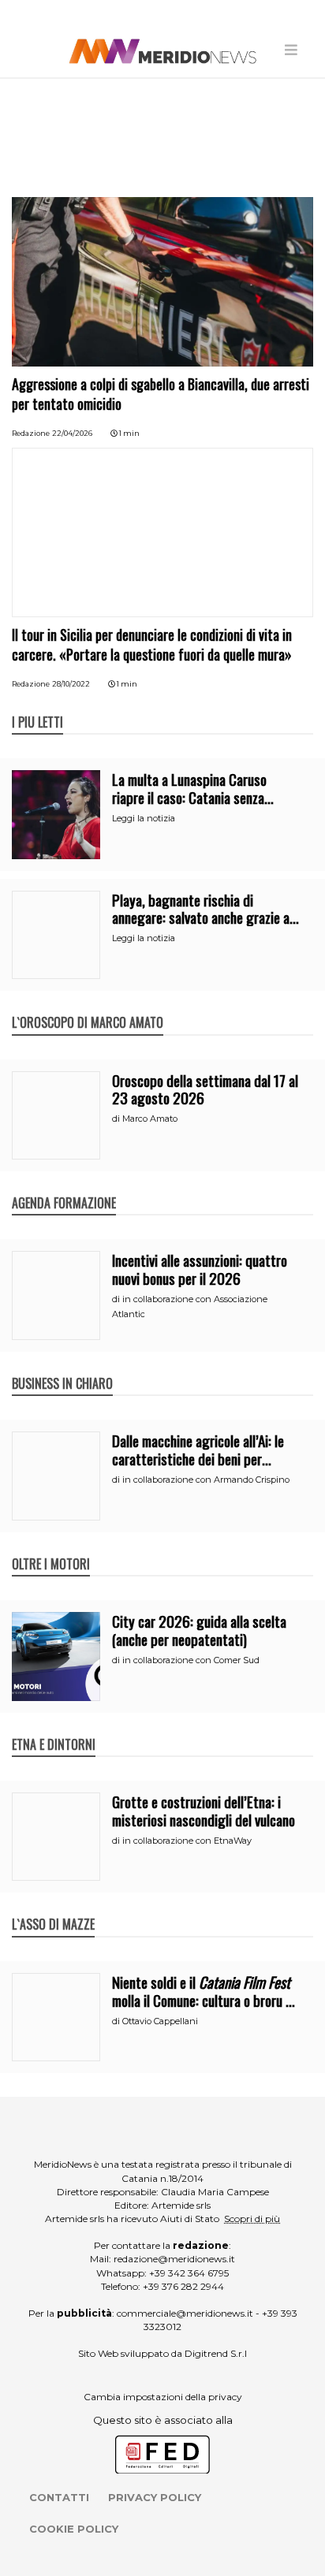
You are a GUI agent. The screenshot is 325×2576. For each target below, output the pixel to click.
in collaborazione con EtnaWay (187, 1841)
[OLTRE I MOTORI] (51, 1547)
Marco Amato (150, 1119)
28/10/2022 (71, 684)
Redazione (31, 433)
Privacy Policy (155, 2497)
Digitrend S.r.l (216, 2353)
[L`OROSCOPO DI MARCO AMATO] (88, 1006)
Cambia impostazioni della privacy (163, 2397)
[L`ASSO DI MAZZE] (53, 1908)
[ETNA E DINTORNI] (54, 1728)
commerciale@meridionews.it (185, 2313)
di (117, 1119)
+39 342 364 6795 (189, 2273)
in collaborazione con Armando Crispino (206, 1480)
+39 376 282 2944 (183, 2286)
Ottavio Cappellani (160, 2021)
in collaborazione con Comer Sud (191, 1660)
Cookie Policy (74, 2529)
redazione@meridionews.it (174, 2259)
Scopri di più (252, 2219)
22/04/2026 (72, 433)
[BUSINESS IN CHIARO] (62, 1367)
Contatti (59, 2497)
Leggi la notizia (144, 818)
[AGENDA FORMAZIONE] (64, 1186)
